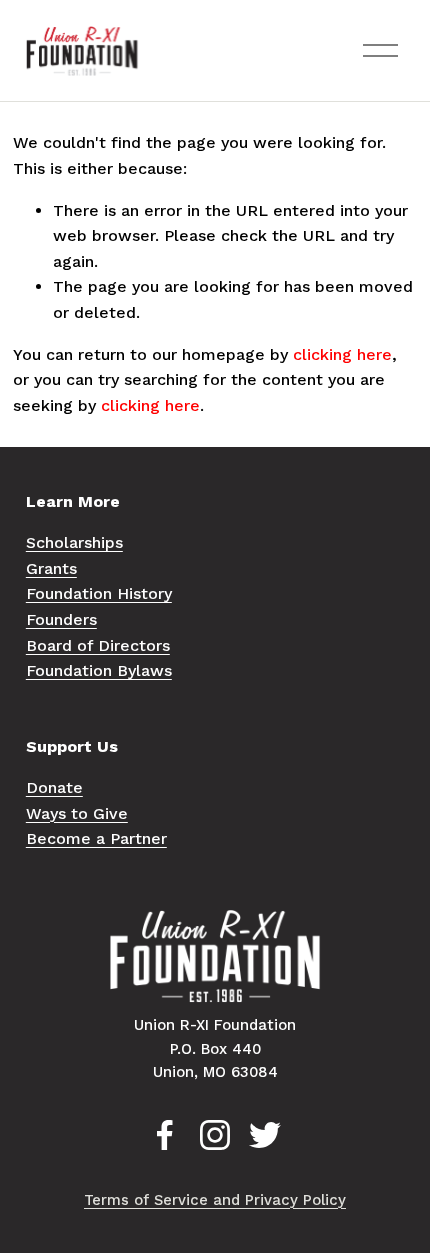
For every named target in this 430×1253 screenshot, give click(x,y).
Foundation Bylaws (99, 670)
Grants (51, 568)
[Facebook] (165, 1135)
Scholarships (74, 542)
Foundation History (99, 593)
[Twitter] (265, 1135)
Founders (61, 619)
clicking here (342, 354)
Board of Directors (98, 645)
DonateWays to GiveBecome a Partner (96, 813)
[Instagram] (215, 1135)
